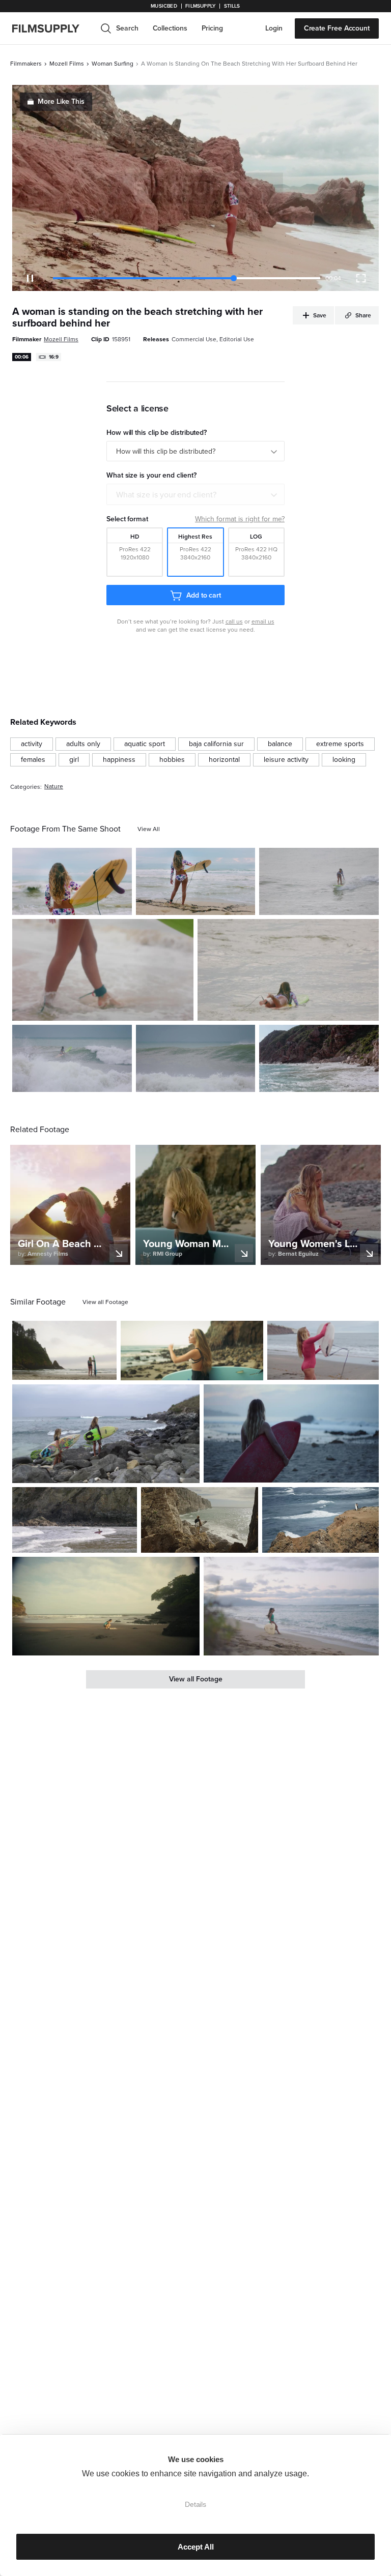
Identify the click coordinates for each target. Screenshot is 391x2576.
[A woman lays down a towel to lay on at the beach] (106, 1606)
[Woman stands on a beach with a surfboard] (196, 881)
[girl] (74, 760)
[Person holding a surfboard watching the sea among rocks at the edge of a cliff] (199, 1520)
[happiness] (119, 760)
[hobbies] (172, 760)
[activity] (32, 744)
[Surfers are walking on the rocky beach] (106, 1434)
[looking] (344, 760)
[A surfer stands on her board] (319, 881)
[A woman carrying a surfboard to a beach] (291, 1434)
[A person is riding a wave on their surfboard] (196, 1058)
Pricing (212, 28)
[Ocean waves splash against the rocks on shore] (319, 1058)
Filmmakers (26, 64)
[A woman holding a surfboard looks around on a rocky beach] (192, 1351)
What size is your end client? (166, 495)
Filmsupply (200, 6)
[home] (52, 28)
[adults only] (83, 744)
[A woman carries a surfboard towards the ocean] (72, 881)
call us (234, 621)
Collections (170, 28)
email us (263, 621)
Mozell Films (67, 64)
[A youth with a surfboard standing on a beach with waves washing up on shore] (75, 1520)
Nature (54, 787)
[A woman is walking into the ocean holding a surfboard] (103, 970)
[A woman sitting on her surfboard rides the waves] (72, 1058)
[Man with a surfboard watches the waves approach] (320, 1520)
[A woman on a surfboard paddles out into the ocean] (288, 970)
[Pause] (30, 278)
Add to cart (204, 595)
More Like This (61, 101)
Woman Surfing (113, 64)
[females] (33, 760)
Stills (232, 6)
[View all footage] (105, 1302)
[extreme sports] (340, 744)
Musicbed (164, 6)
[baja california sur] (216, 744)
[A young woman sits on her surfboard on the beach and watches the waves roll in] (291, 1606)
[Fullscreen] (361, 278)
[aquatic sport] (145, 744)
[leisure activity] (286, 760)
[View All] (149, 829)
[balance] (280, 744)
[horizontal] (224, 760)
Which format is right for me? (240, 519)
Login (274, 28)
